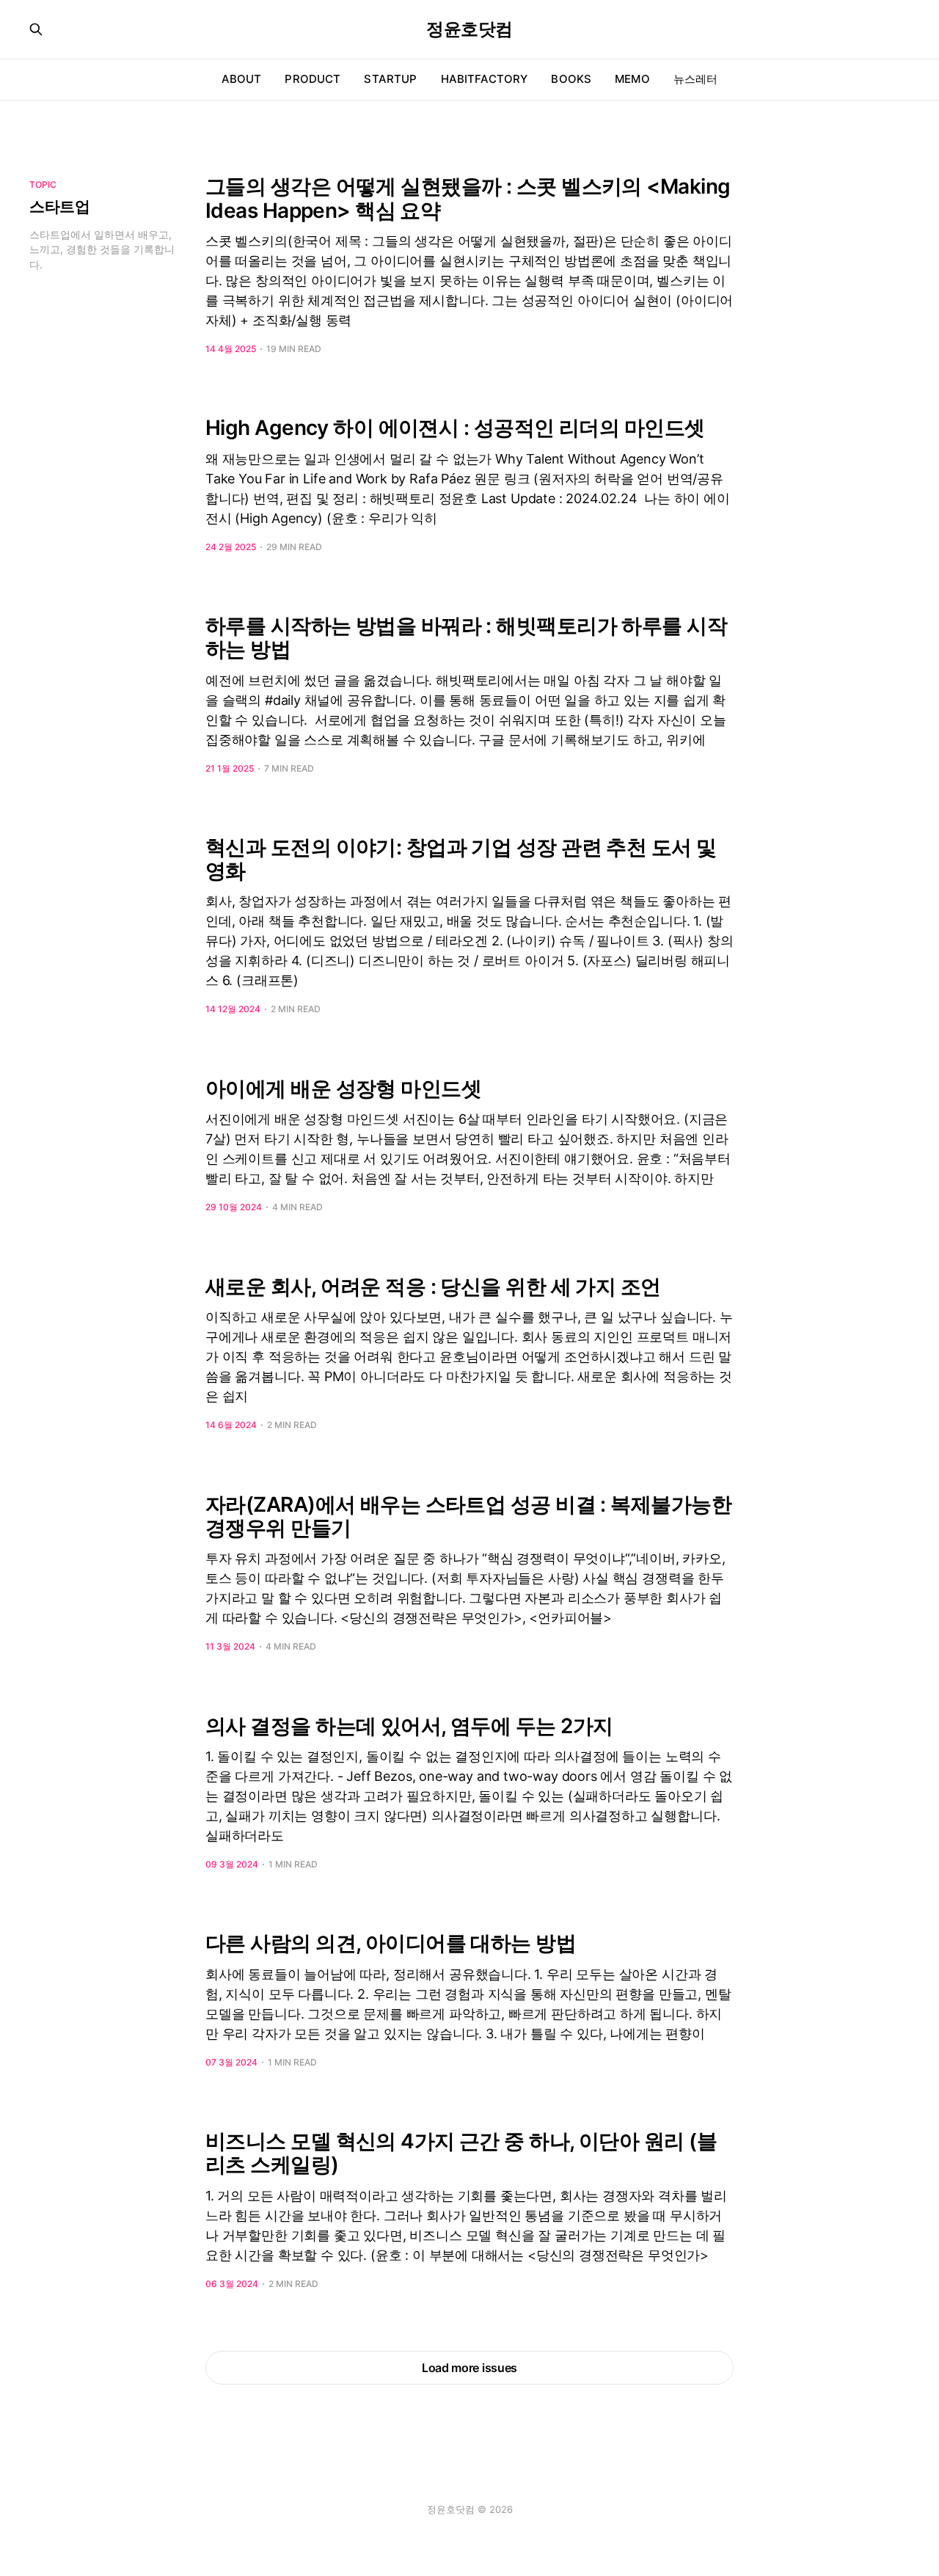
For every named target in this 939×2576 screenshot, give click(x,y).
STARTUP (390, 79)
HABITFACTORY (485, 79)
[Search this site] (36, 29)
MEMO (632, 79)
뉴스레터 (696, 79)
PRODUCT (313, 79)
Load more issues (469, 2368)
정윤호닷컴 (469, 29)
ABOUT (242, 79)
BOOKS (571, 79)
